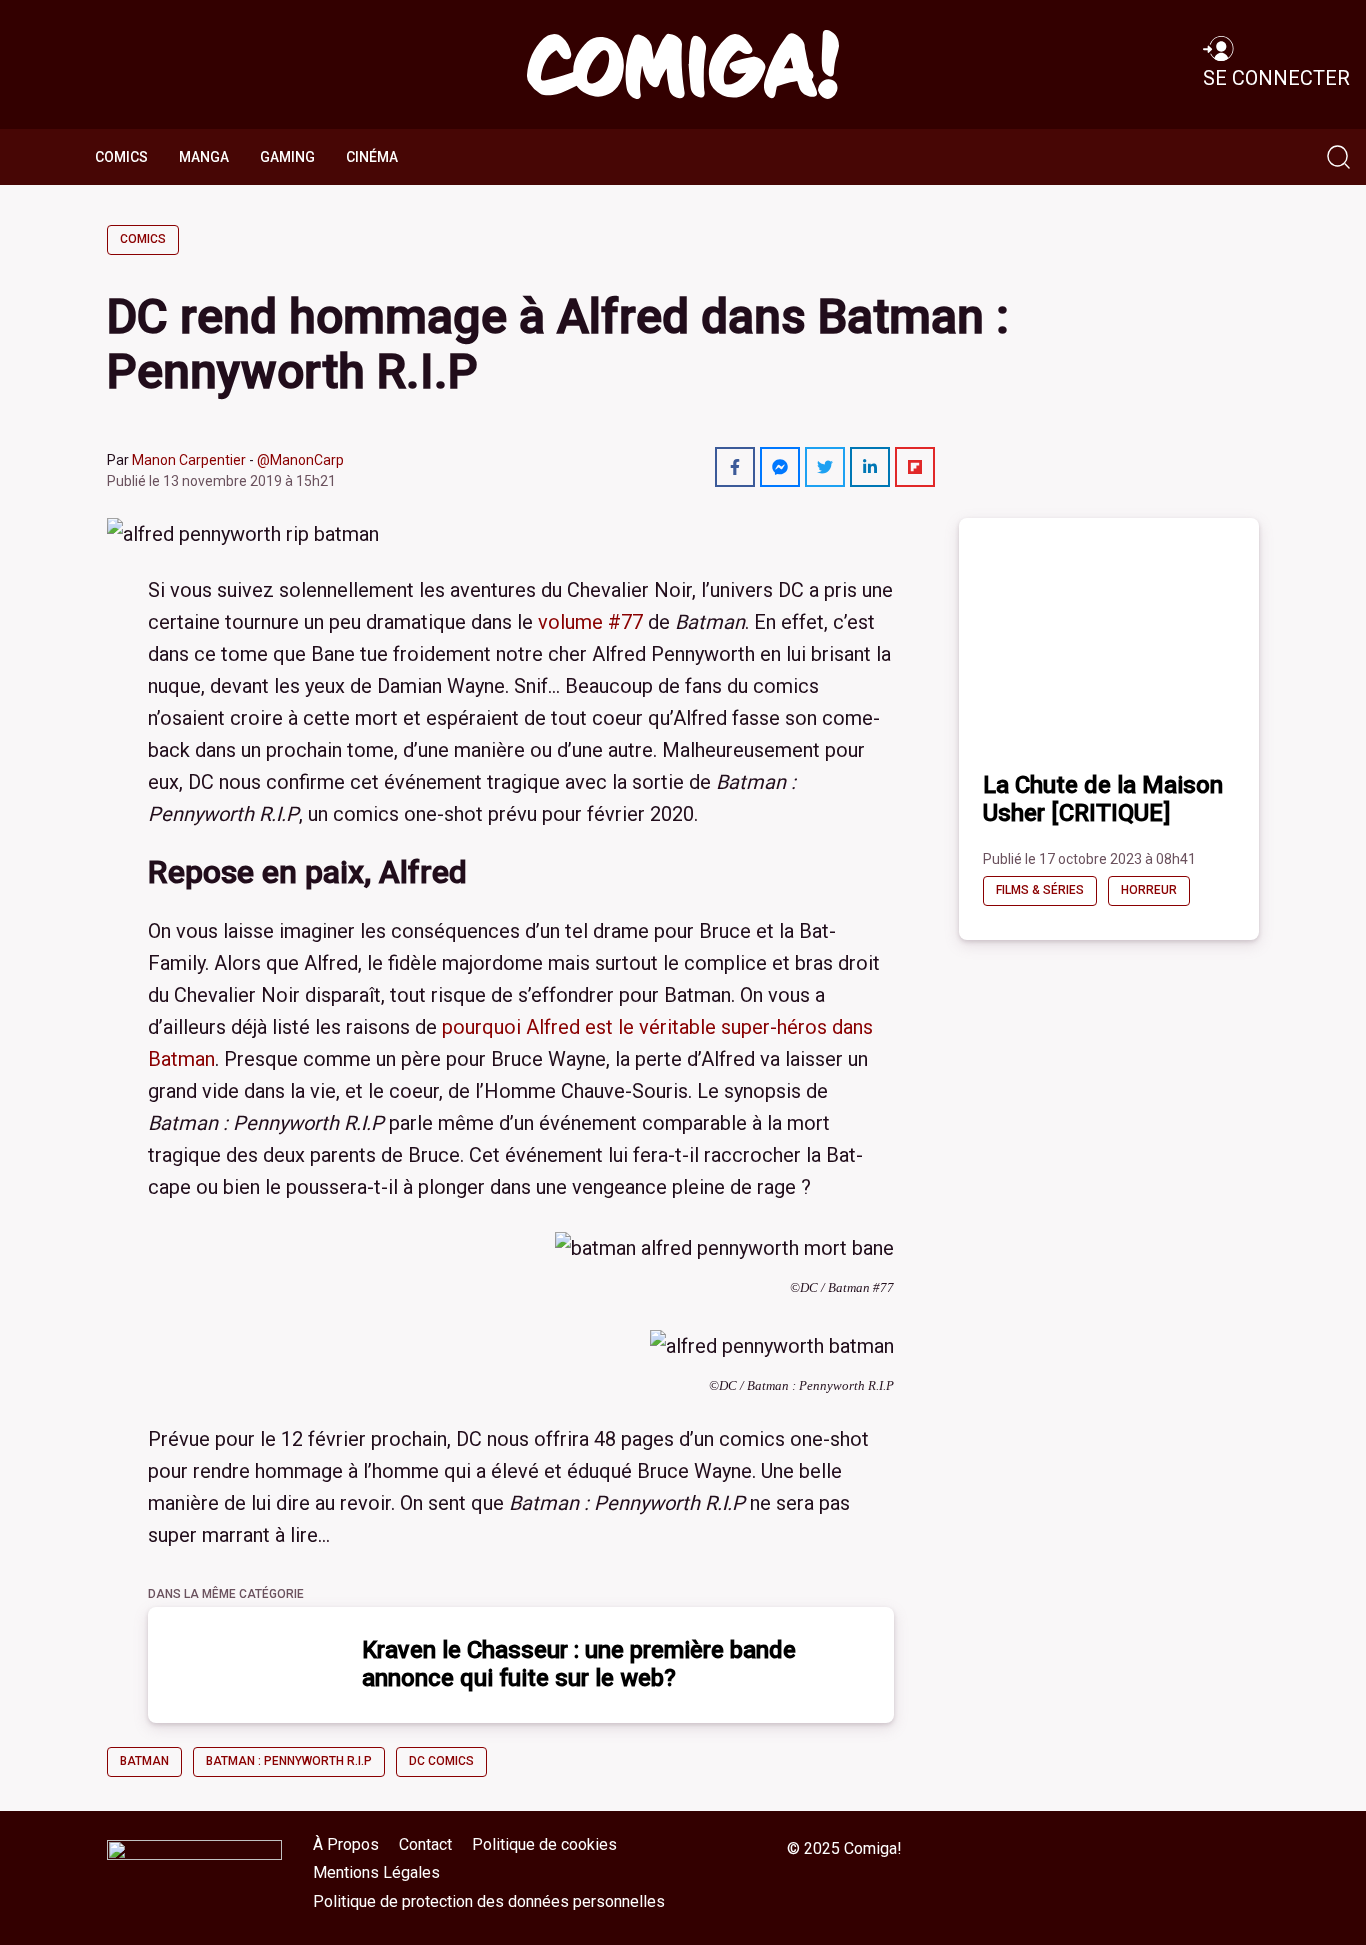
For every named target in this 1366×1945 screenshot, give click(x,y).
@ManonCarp (300, 460)
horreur (1149, 890)
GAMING (287, 157)
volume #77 (590, 622)
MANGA (204, 157)
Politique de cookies (544, 1844)
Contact (425, 1844)
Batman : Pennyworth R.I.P (289, 1761)
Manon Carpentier (189, 460)
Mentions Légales (376, 1872)
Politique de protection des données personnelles (489, 1901)
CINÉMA (372, 157)
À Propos (346, 1844)
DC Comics (441, 1761)
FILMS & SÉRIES (1040, 890)
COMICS (121, 157)
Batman (144, 1761)
